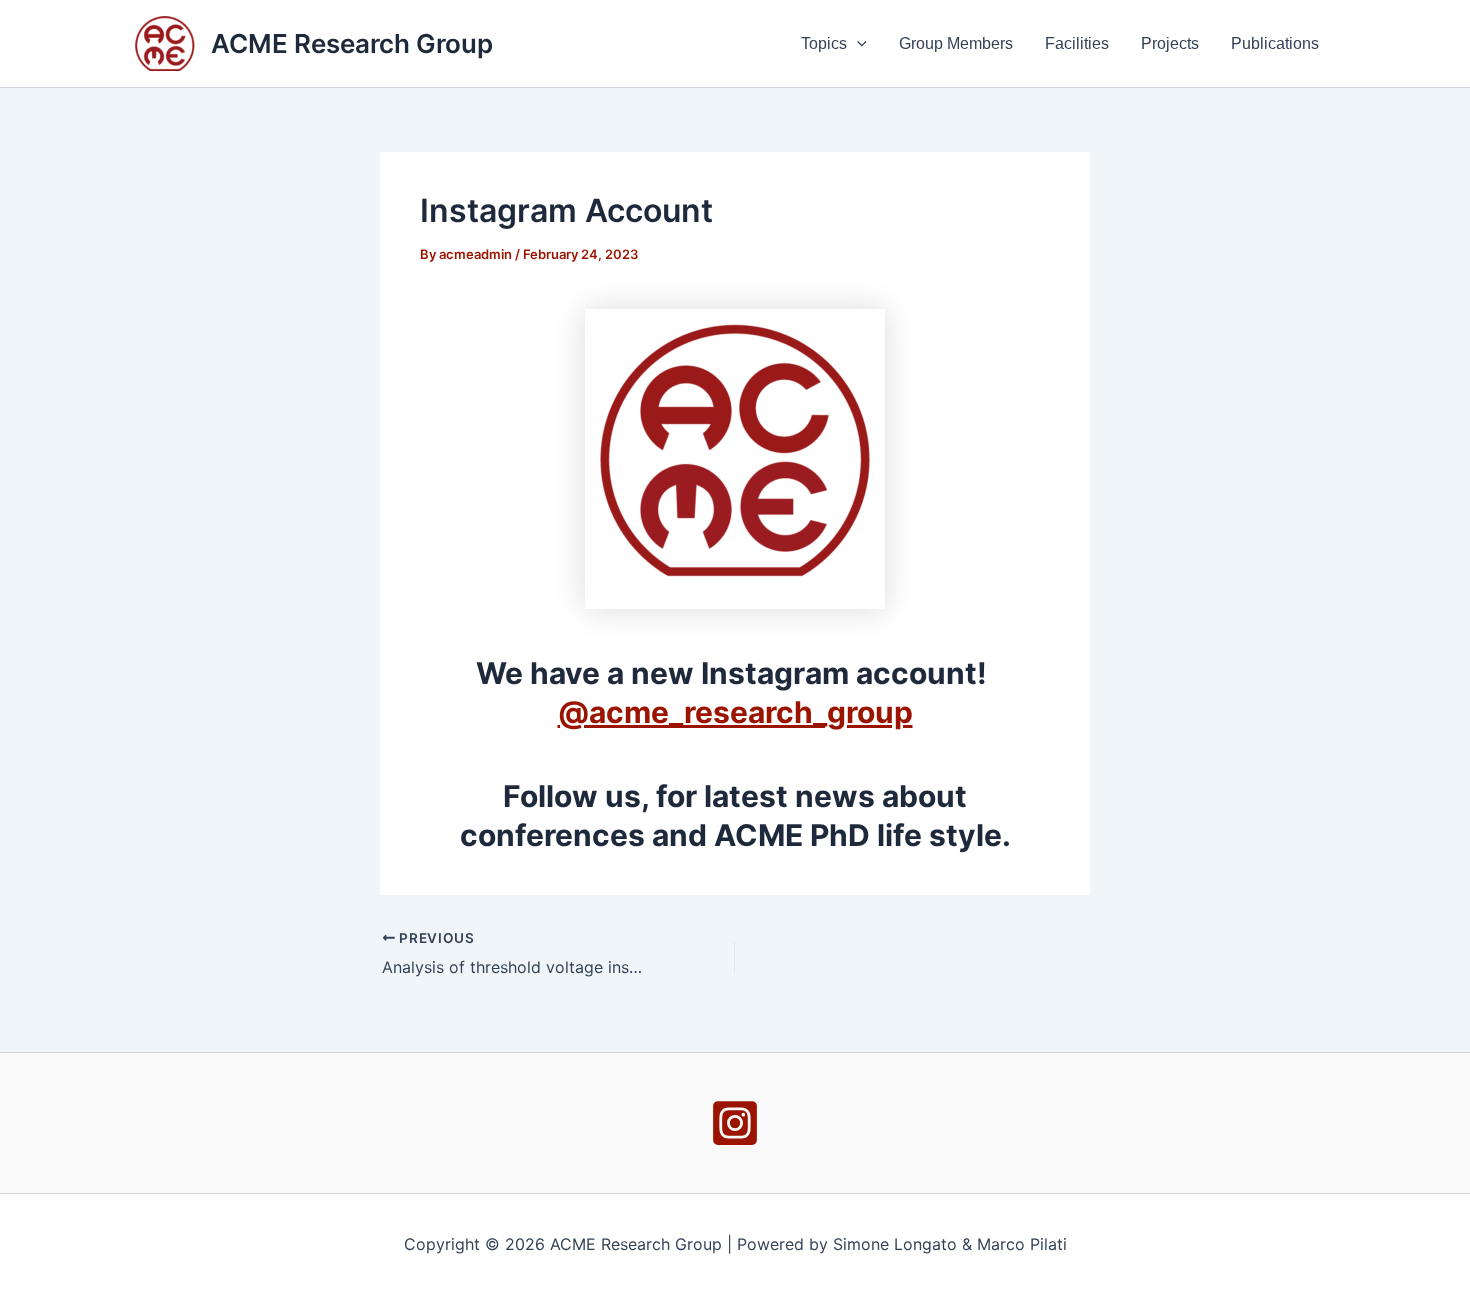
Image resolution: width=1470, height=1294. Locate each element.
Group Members (956, 43)
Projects (1170, 43)
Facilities (1077, 43)
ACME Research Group (352, 43)
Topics (824, 43)
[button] (857, 44)
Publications (1275, 43)
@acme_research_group (735, 712)
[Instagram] (735, 1123)
